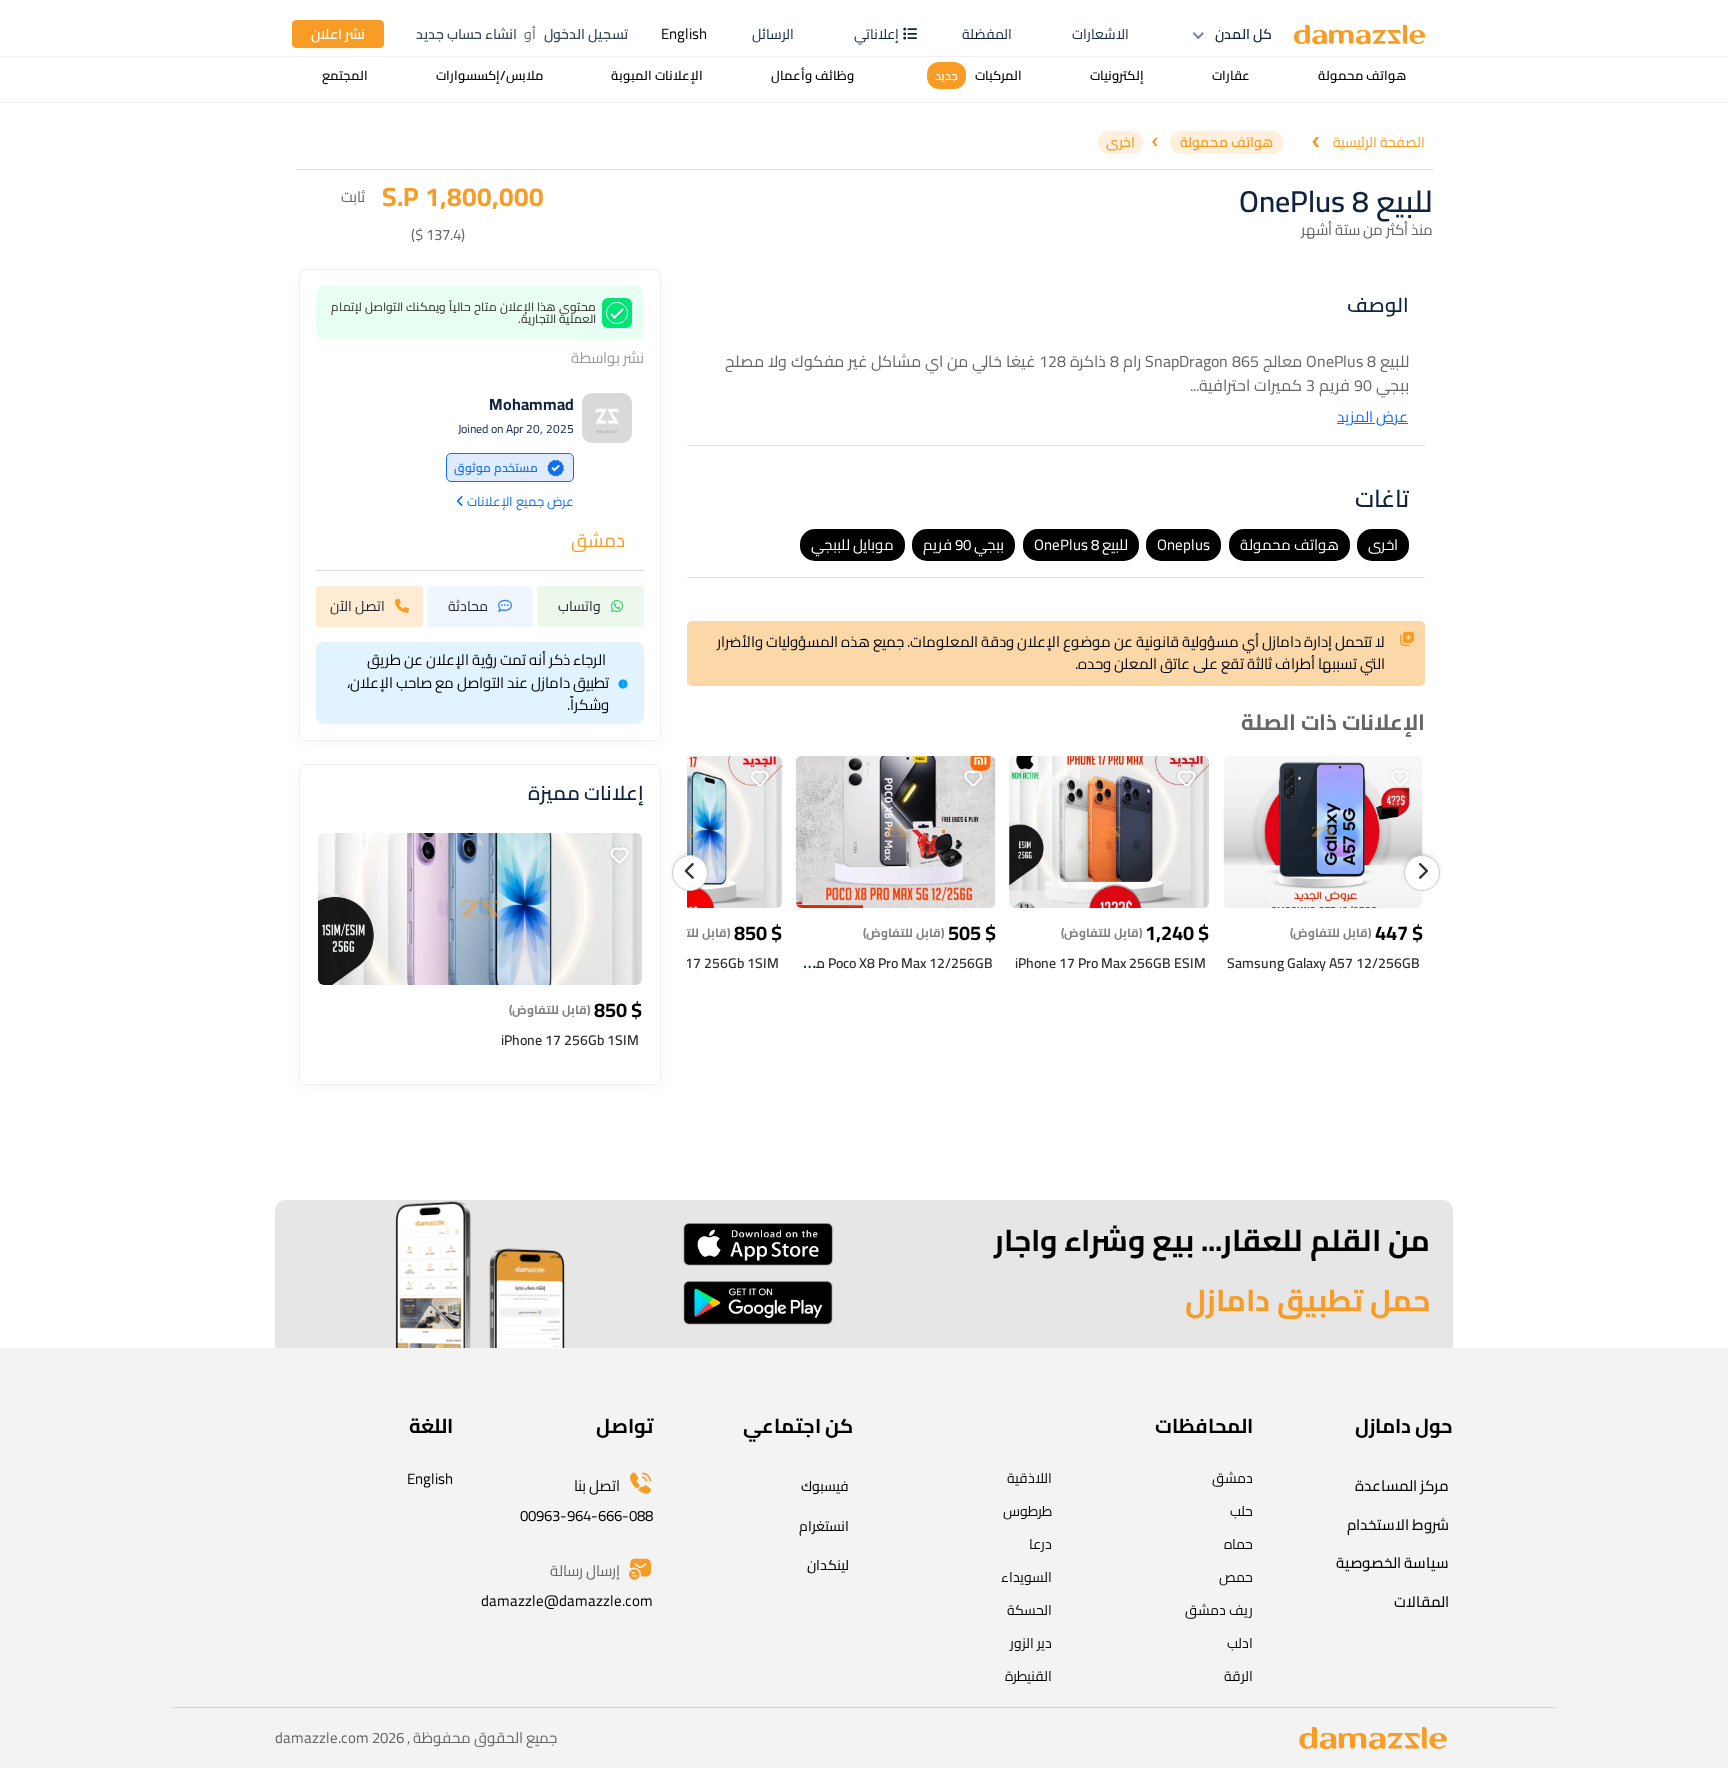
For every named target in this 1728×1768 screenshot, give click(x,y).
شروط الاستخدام (1398, 1524)
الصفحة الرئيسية (1379, 142)
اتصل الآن (357, 607)
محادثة (468, 607)
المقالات (1421, 1601)
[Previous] (690, 873)
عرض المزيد (1372, 417)
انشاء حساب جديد (466, 34)
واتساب (579, 607)
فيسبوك (825, 1486)
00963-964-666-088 (586, 1515)
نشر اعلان (338, 34)
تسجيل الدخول (586, 34)
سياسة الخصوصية (1392, 1562)
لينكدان (828, 1565)
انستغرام (824, 1526)
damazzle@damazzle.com (567, 1600)
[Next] (1422, 873)
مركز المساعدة (1402, 1485)
